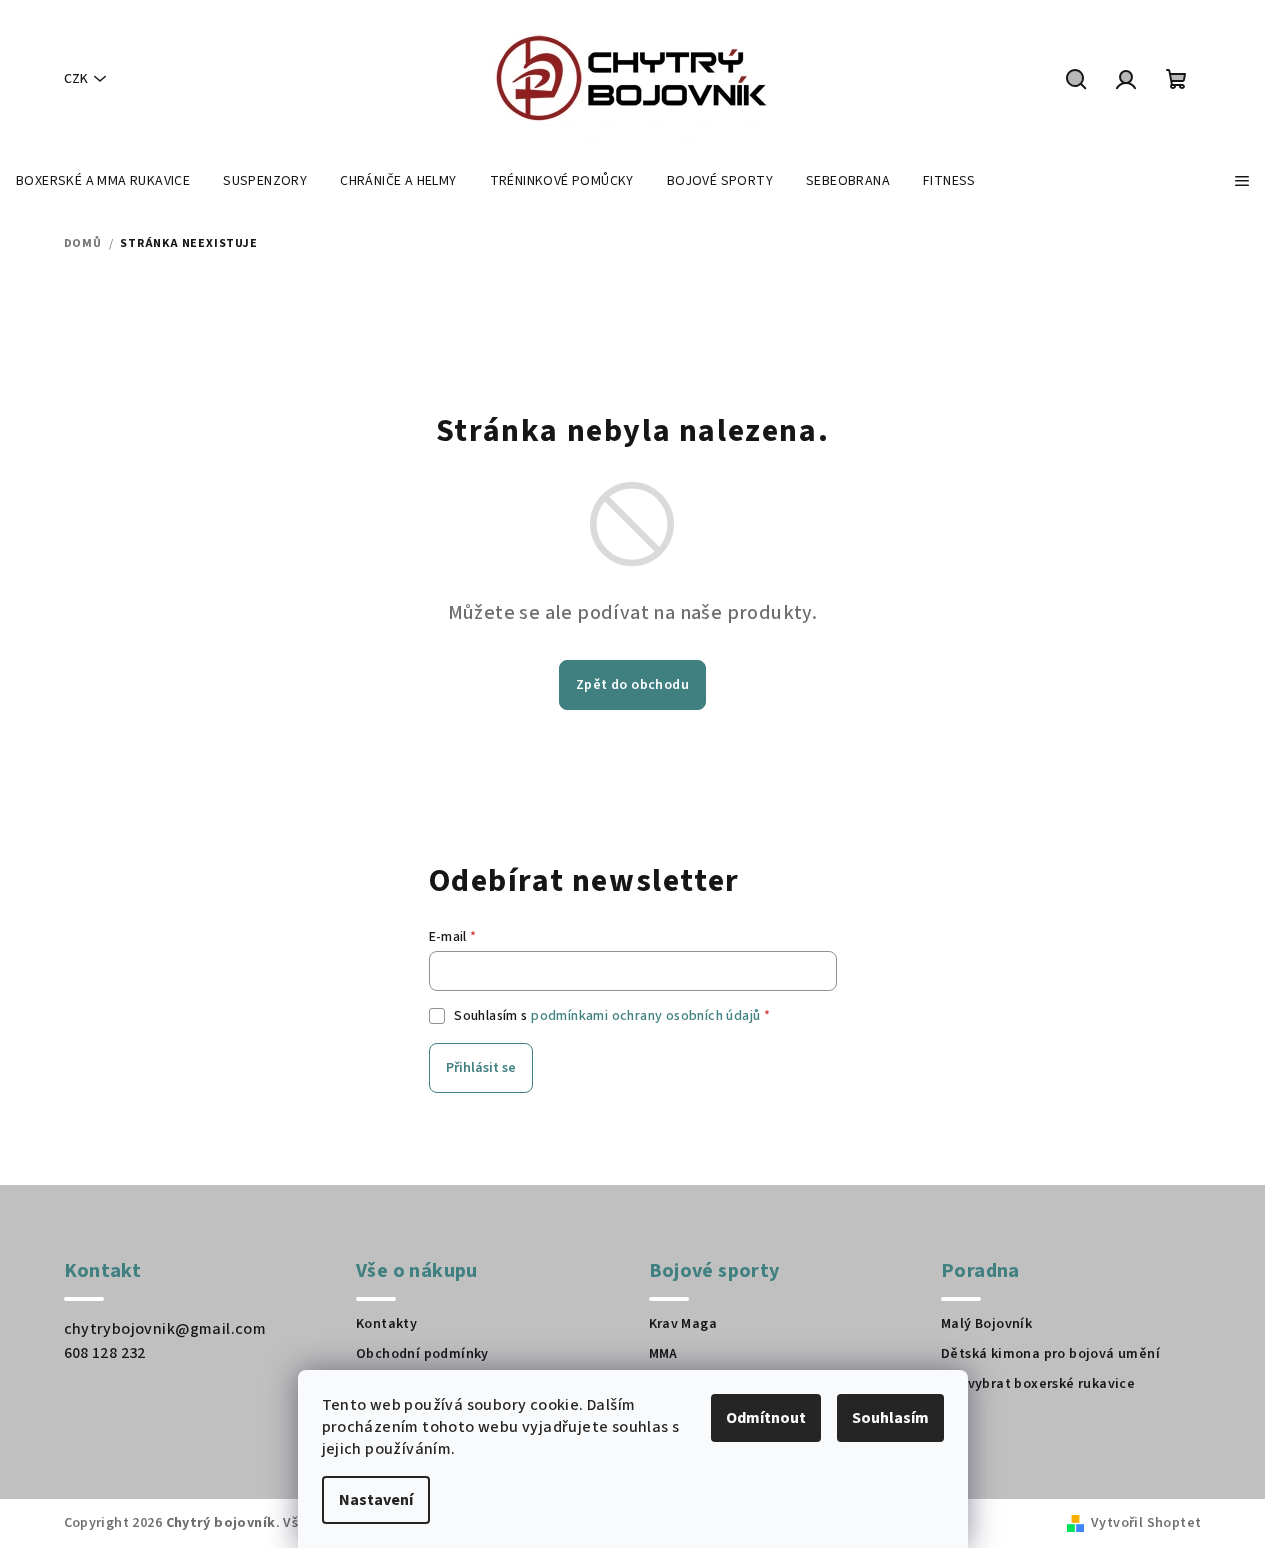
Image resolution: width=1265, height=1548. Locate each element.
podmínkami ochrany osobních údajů (645, 1016)
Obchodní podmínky (422, 1354)
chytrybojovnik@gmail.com (165, 1329)
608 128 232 (105, 1353)
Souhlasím (890, 1418)
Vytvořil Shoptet (1146, 1523)
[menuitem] (103, 181)
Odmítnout (766, 1418)
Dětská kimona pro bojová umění (1050, 1354)
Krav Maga (683, 1324)
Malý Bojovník (986, 1324)
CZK (76, 79)
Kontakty (386, 1324)
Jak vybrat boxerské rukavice (1038, 1384)
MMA (663, 1354)
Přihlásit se (481, 1068)
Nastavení (376, 1500)
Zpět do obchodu (632, 685)
